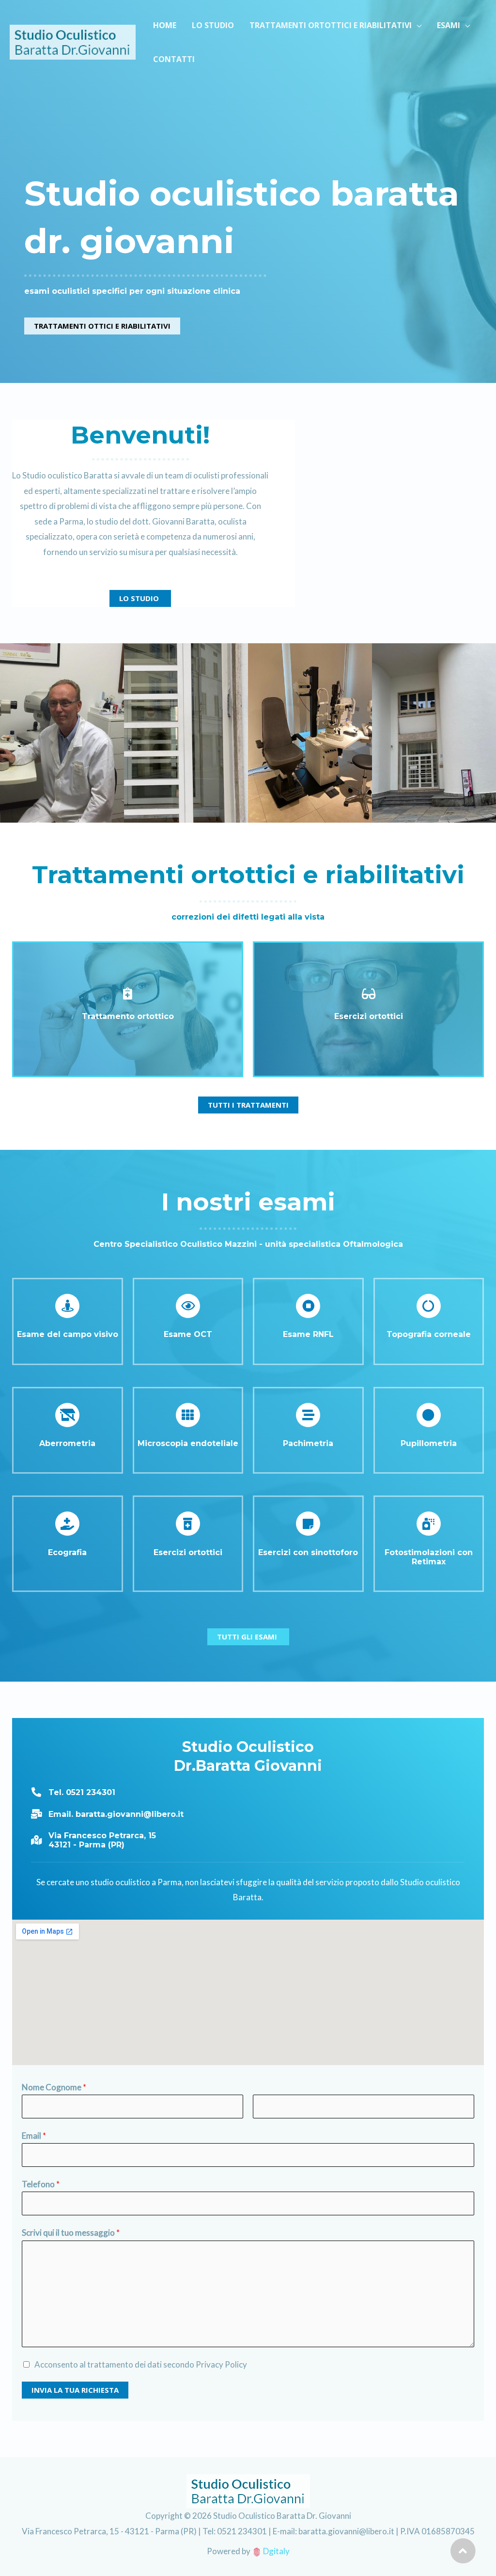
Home (165, 25)
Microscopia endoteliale (188, 1443)
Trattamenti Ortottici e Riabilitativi (331, 25)
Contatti (174, 59)
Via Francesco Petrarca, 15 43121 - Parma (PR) (102, 1840)
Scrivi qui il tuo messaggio (71, 2233)
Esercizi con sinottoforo (308, 1552)
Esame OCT (188, 1334)
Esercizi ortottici (369, 1016)
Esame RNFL (308, 1334)
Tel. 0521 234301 (82, 1792)
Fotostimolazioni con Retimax (429, 1557)
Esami (449, 25)
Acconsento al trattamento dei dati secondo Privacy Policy (141, 2364)
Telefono (41, 2184)
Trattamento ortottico (128, 1016)
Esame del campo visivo (68, 1334)
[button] (102, 326)
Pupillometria (429, 1443)
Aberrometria (67, 1443)
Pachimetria (308, 1443)
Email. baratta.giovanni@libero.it (116, 1814)
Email (34, 2136)
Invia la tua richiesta (75, 2390)
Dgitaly (276, 2551)
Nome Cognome (54, 2087)
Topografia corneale (429, 1334)
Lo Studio (213, 25)
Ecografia (67, 1552)
